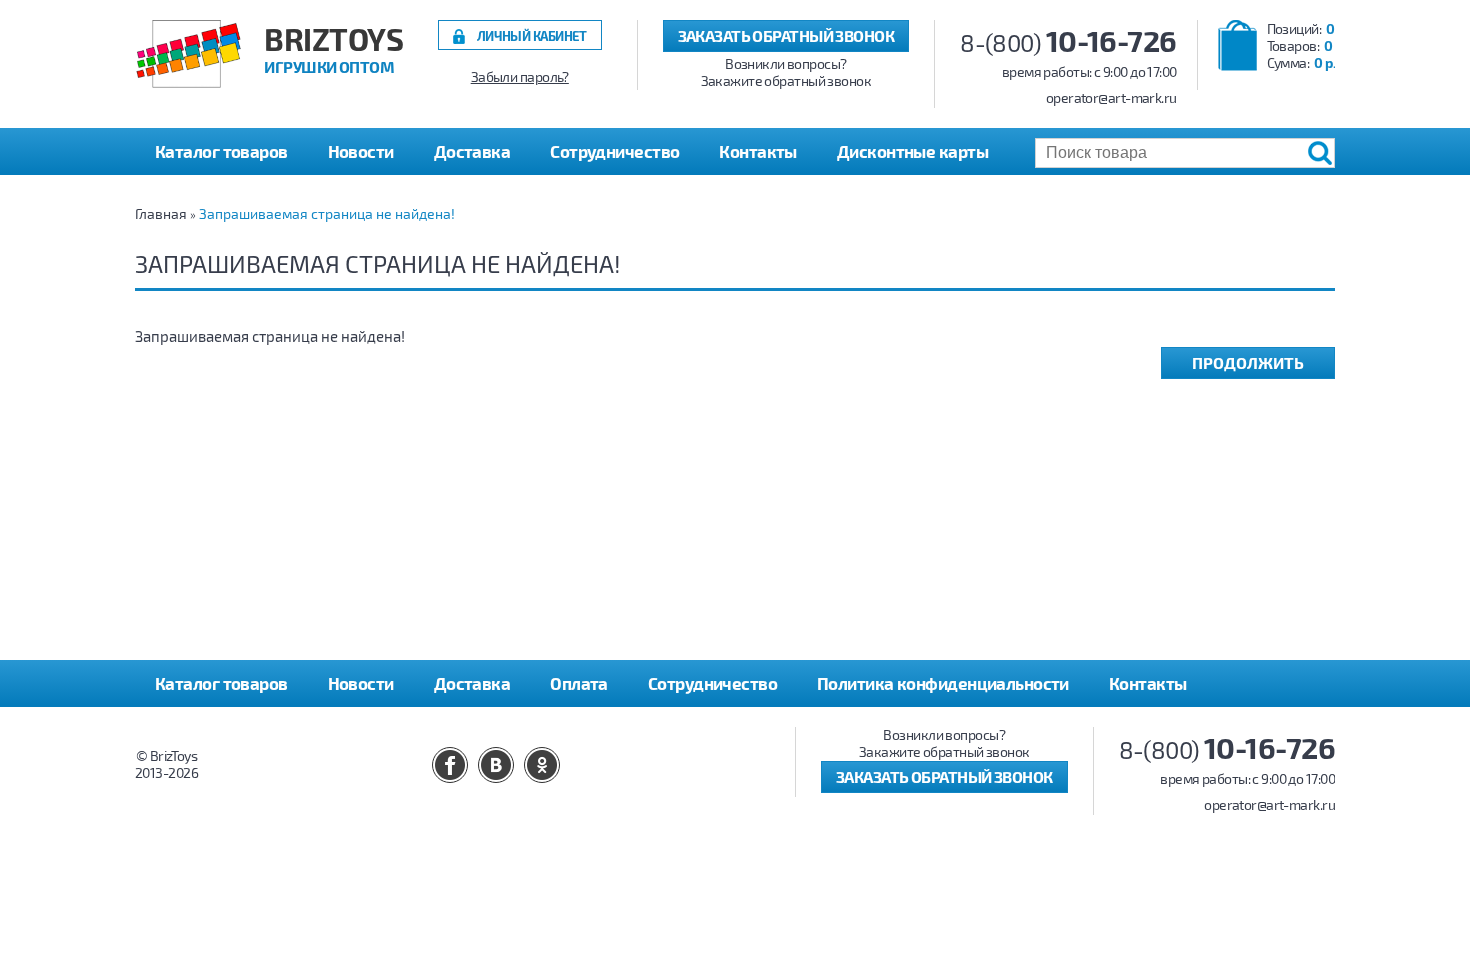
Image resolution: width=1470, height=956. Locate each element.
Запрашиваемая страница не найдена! (327, 213)
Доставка (472, 151)
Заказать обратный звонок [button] (786, 35)
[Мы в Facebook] (450, 765)
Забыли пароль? (520, 77)
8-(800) (1068, 42)
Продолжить (1248, 362)
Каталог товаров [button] (221, 151)
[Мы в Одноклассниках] (542, 765)
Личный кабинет (532, 35)
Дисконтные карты (912, 151)
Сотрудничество (614, 151)
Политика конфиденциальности (943, 683)
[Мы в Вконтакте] (496, 765)
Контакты (758, 151)
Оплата (579, 683)
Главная (161, 213)
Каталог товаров (221, 683)
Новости (361, 151)
